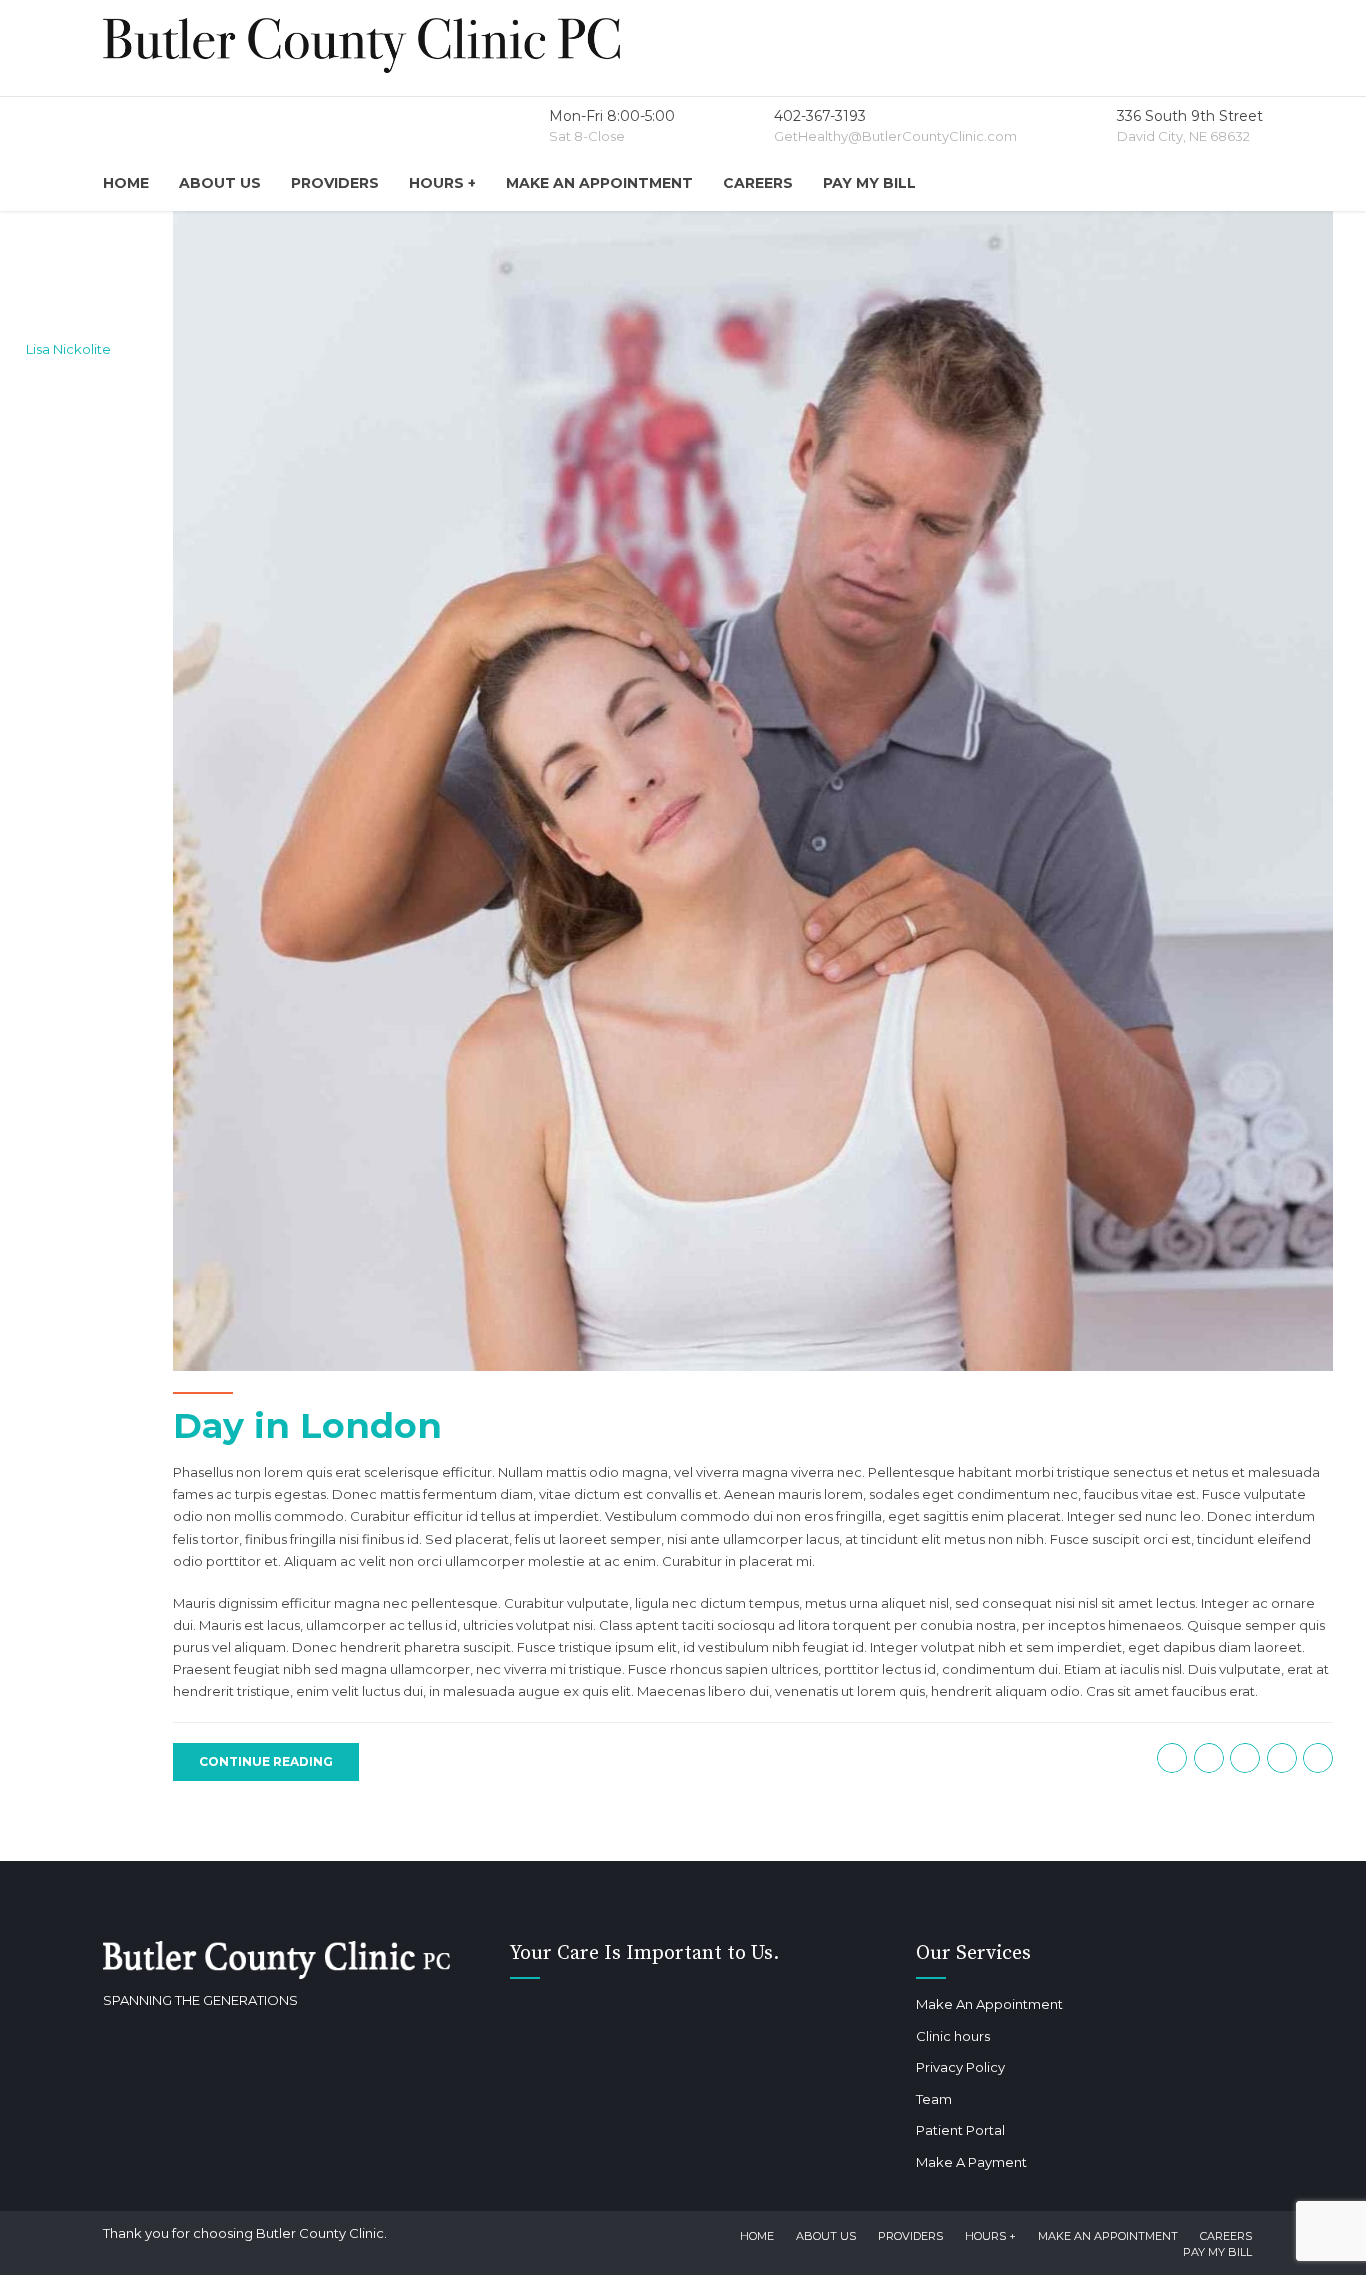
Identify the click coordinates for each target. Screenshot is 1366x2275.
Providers (335, 183)
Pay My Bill (869, 183)
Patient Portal (960, 2130)
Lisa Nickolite (68, 349)
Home (126, 183)
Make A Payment (971, 2162)
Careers (758, 183)
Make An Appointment (599, 183)
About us (220, 183)
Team (934, 2099)
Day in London (307, 1425)
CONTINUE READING (266, 1761)
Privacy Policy (960, 2067)
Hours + (442, 183)
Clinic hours (953, 2036)
